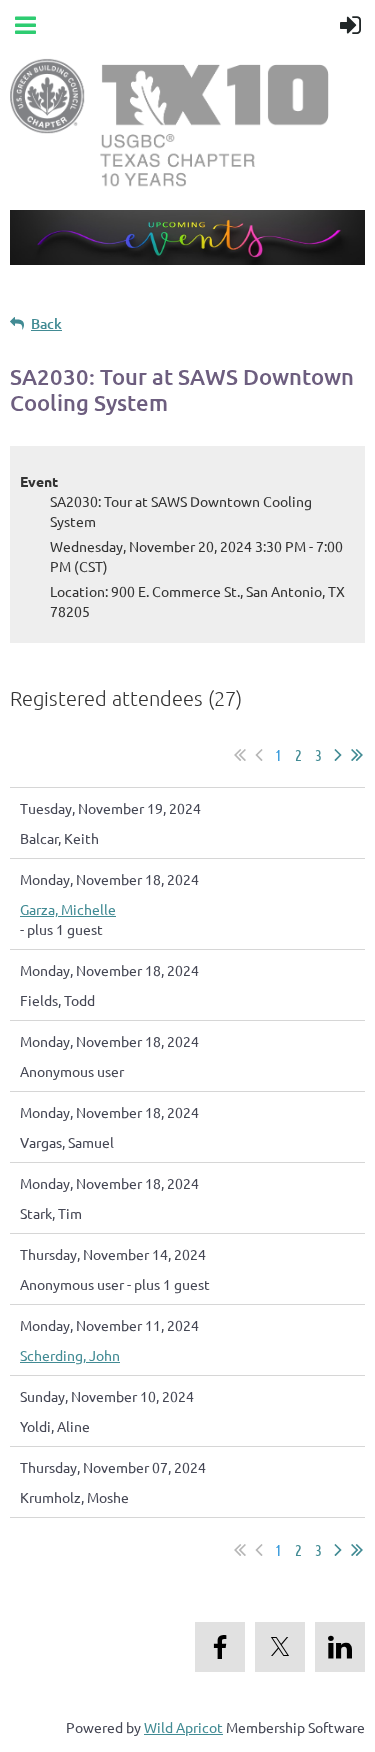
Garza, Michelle (68, 909)
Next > (338, 755)
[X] (280, 1647)
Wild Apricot (183, 1727)
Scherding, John (70, 1355)
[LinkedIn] (340, 1647)
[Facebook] (220, 1647)
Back (46, 323)
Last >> (357, 755)
